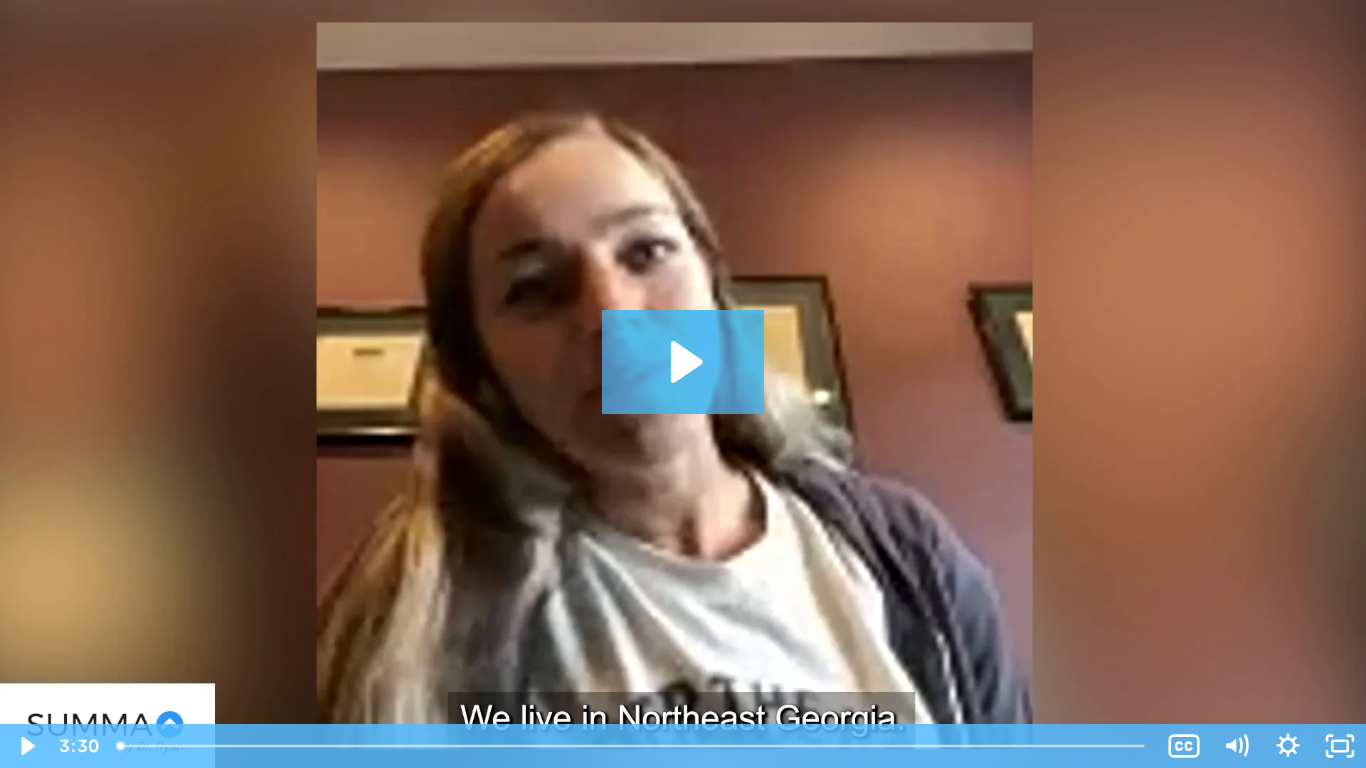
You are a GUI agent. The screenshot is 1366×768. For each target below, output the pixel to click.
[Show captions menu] (1184, 746)
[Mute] (1236, 746)
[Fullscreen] (1340, 746)
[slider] (632, 746)
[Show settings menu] (1288, 746)
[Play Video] (26, 746)
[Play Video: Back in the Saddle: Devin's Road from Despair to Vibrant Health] (683, 362)
